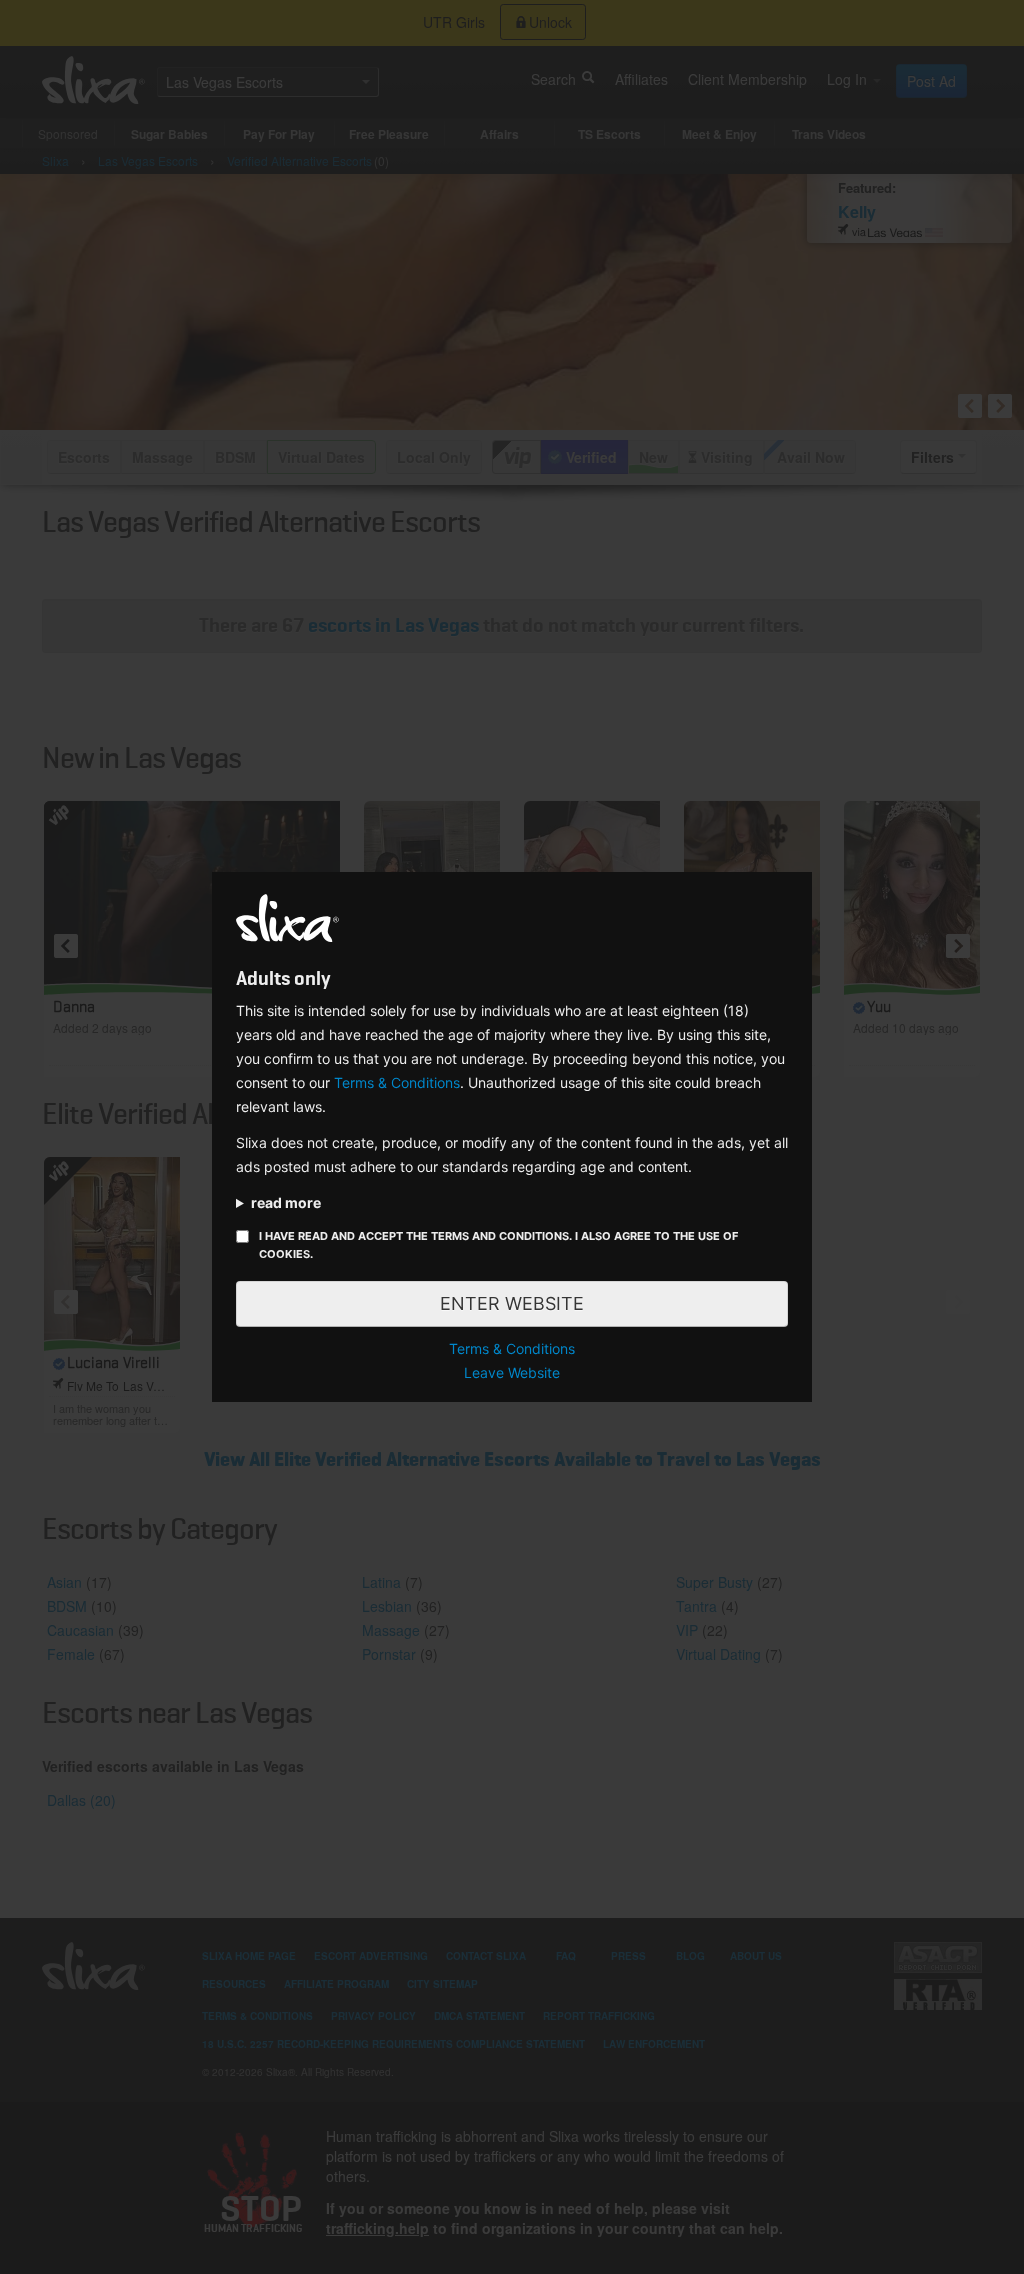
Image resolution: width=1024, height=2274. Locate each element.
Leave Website (512, 1372)
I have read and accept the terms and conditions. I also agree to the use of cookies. (498, 1245)
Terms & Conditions (397, 1082)
